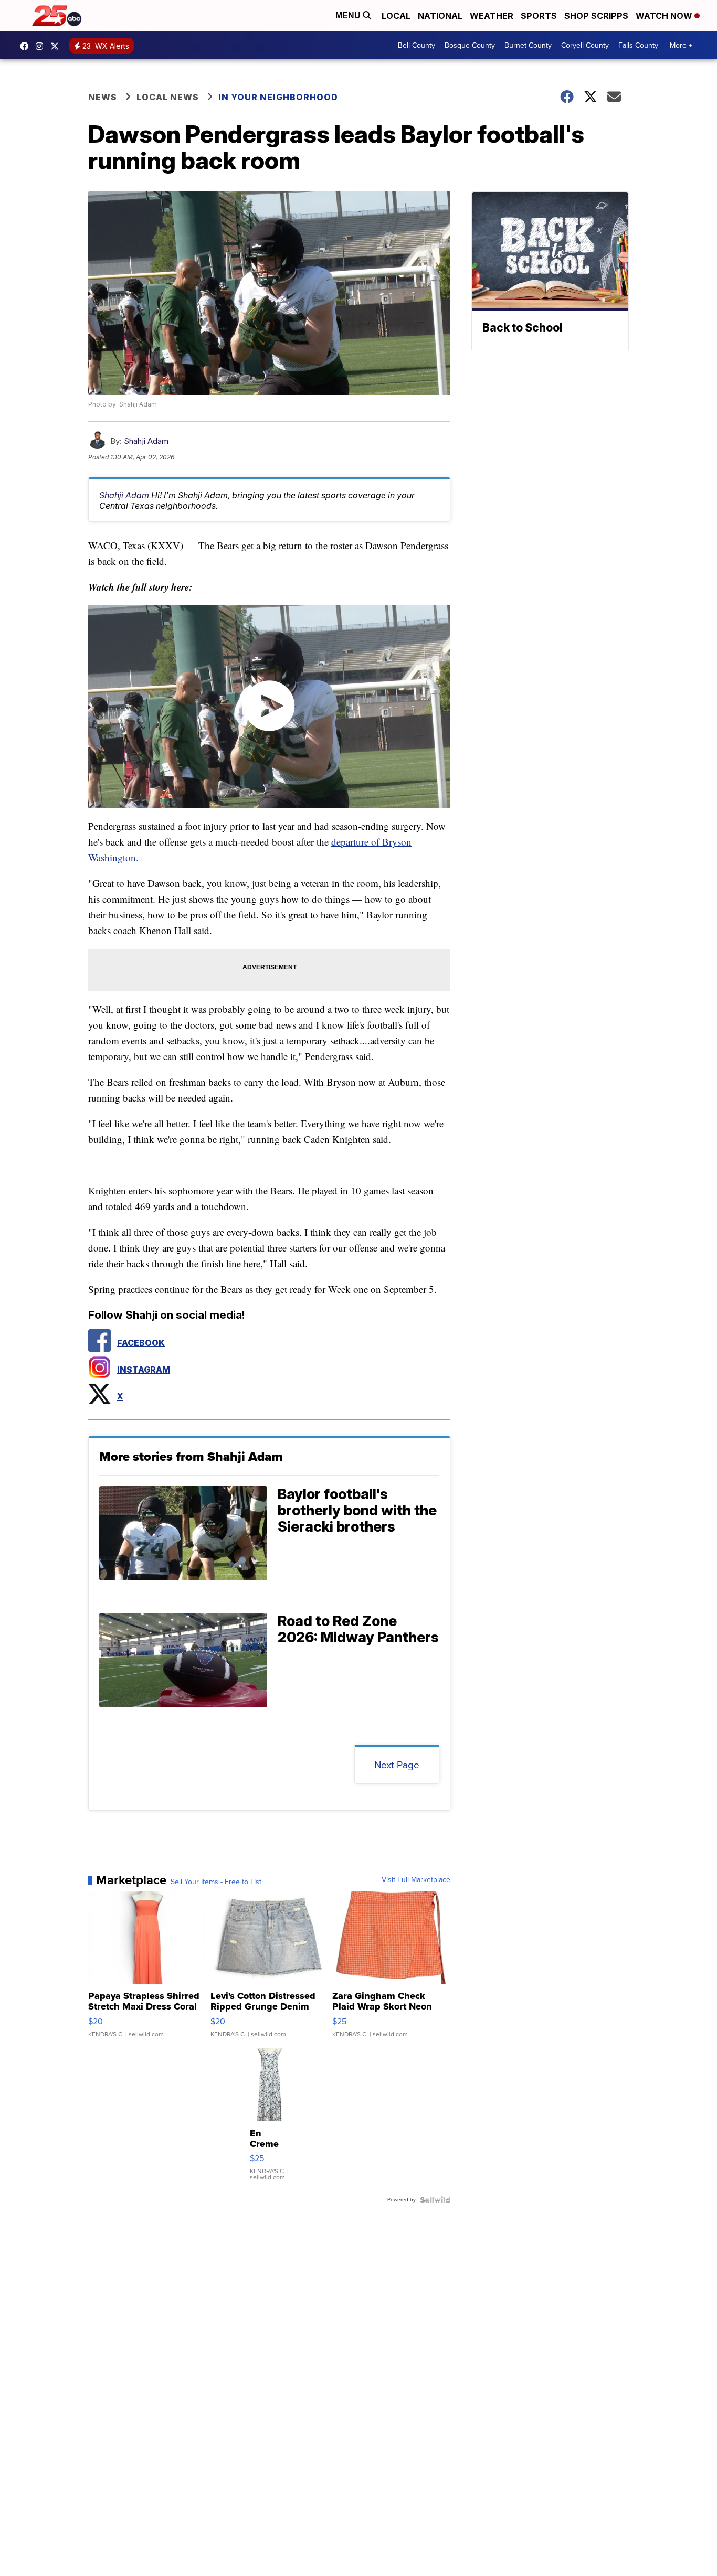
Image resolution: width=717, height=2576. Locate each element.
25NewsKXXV (27, 46)
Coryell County (585, 45)
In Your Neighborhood (278, 97)
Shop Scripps (596, 16)
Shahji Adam (146, 441)
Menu (349, 15)
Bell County (417, 45)
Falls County (638, 45)
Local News (168, 97)
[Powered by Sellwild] (435, 2200)
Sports (539, 16)
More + (681, 45)
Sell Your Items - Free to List (216, 1882)
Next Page (397, 1765)
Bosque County (470, 45)
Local (396, 16)
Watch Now (665, 16)
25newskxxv (42, 46)
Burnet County (528, 45)
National (440, 16)
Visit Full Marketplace (416, 1880)
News (103, 97)
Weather (492, 16)
